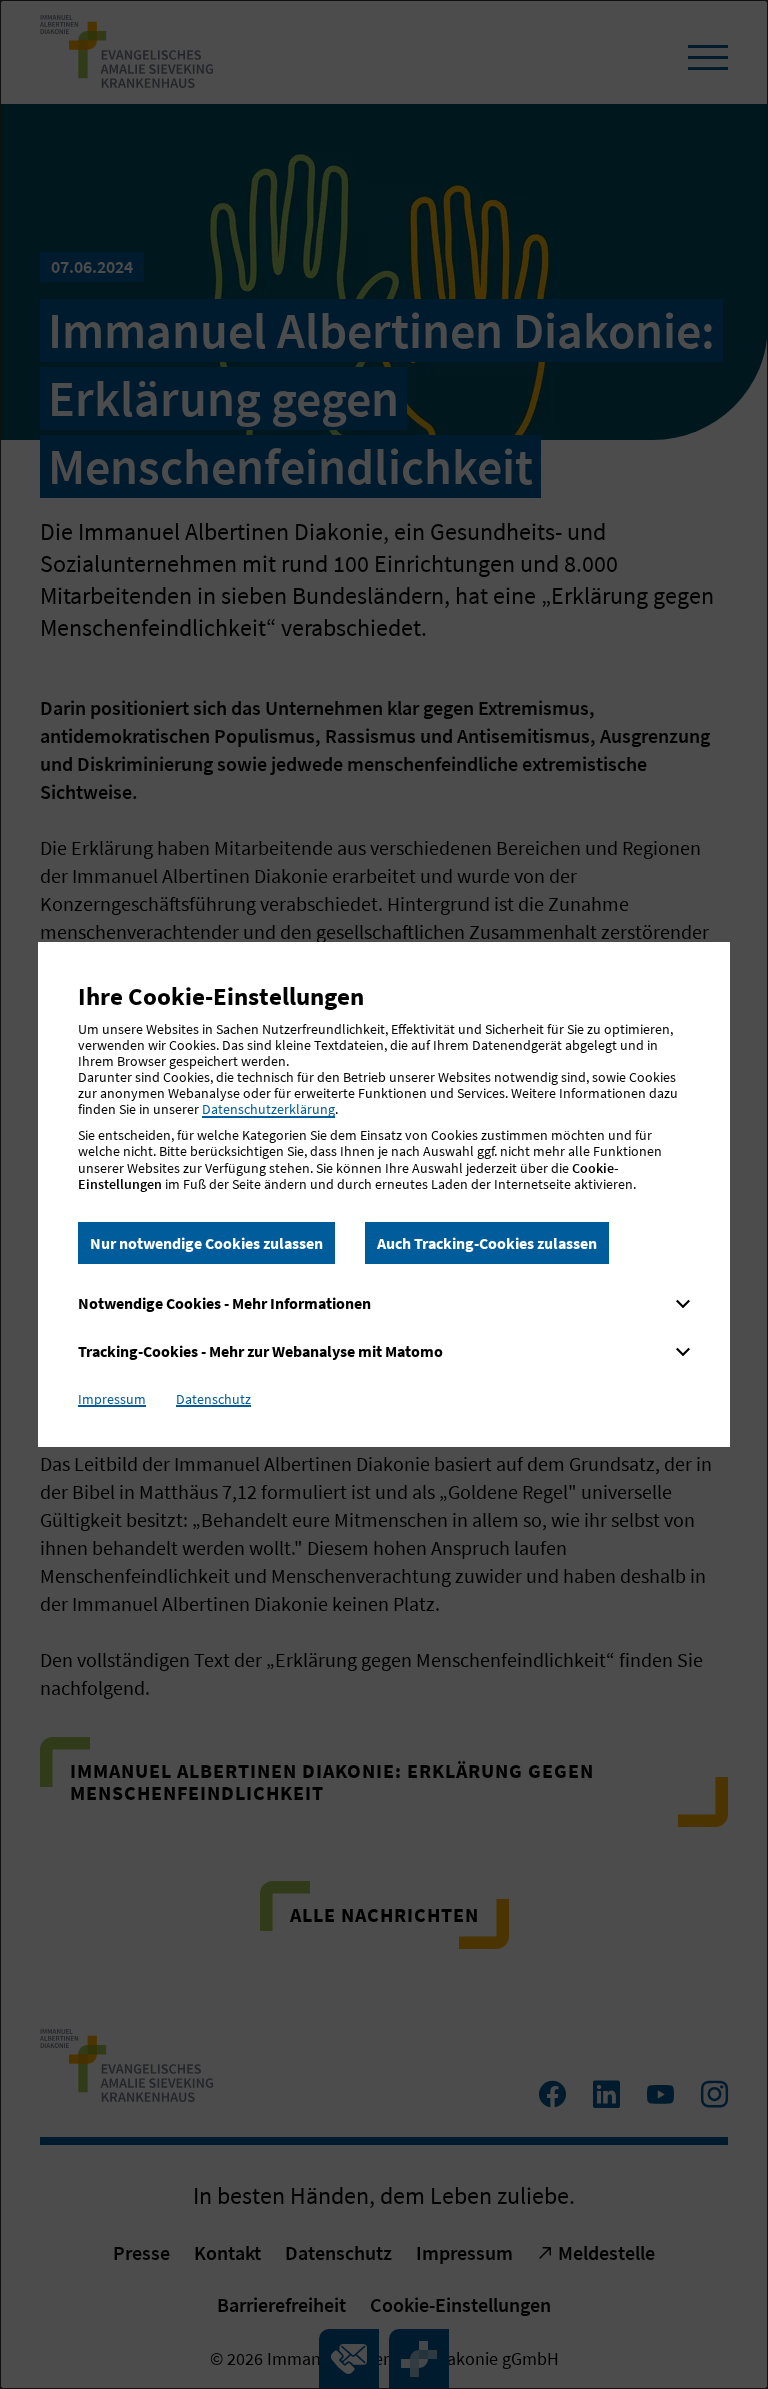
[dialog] (384, 1194)
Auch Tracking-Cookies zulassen (487, 1243)
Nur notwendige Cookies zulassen (206, 1243)
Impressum (112, 1399)
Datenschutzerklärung (268, 1109)
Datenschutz (213, 1399)
